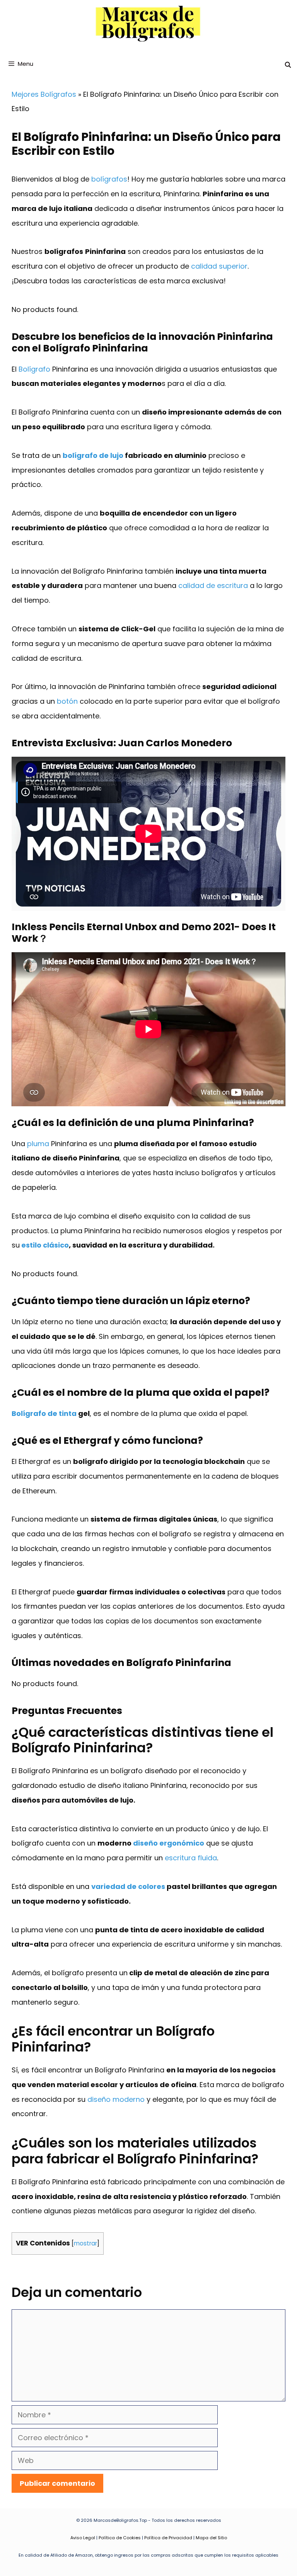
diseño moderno (116, 2099)
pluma (38, 1144)
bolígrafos (109, 179)
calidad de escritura (213, 585)
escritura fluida (191, 1858)
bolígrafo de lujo (93, 455)
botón (67, 701)
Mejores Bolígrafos (44, 94)
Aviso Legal (83, 2538)
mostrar (85, 2243)
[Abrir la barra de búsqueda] (288, 65)
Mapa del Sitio (211, 2538)
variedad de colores (128, 1886)
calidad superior (219, 266)
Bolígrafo (34, 369)
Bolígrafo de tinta (44, 1413)
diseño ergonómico (169, 1843)
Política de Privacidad (168, 2538)
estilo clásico (45, 1245)
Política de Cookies (120, 2538)
